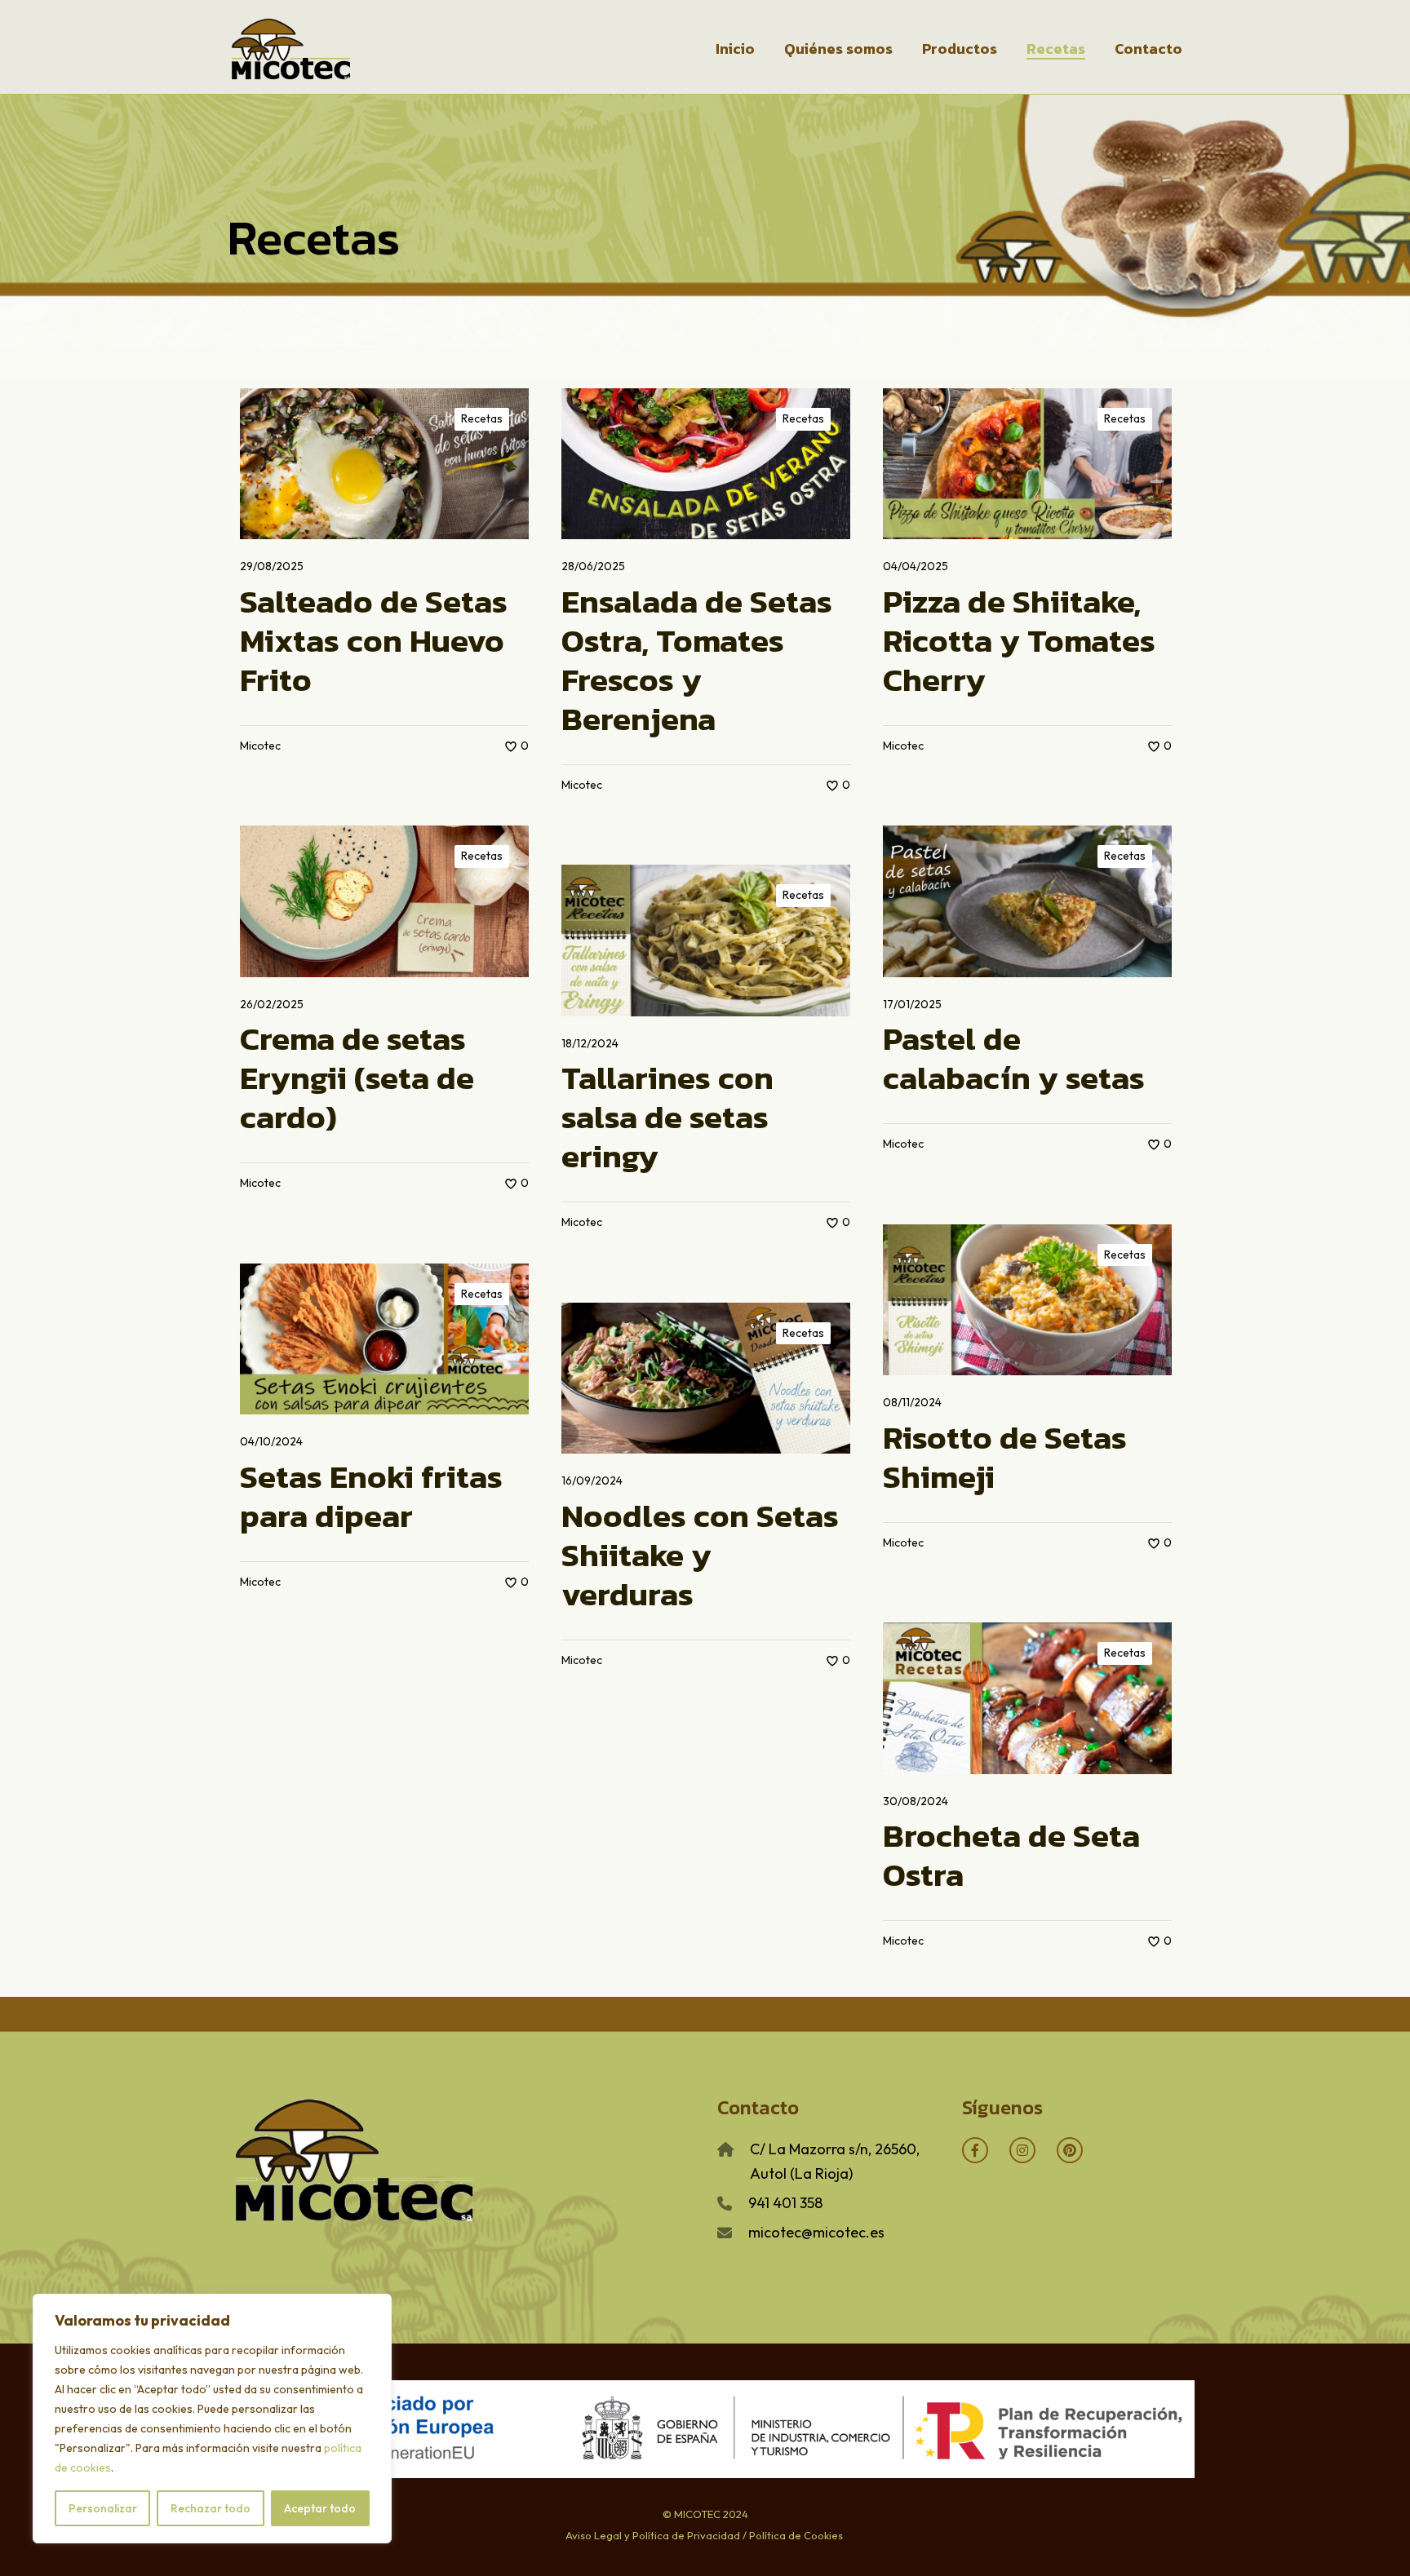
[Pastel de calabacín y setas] (1027, 901)
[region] (212, 2419)
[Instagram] (1022, 2150)
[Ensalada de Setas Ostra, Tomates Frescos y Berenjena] (706, 464)
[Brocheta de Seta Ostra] (1027, 1698)
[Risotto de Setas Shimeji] (1027, 1300)
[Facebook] (975, 2150)
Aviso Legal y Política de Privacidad (653, 2535)
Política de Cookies (795, 2535)
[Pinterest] (1070, 2150)
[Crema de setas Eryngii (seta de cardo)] (384, 901)
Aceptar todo (320, 2508)
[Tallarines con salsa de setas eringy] (706, 940)
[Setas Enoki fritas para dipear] (384, 1339)
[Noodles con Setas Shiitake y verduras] (706, 1378)
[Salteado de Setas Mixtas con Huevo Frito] (384, 464)
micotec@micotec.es (816, 2232)
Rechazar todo (211, 2508)
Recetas (482, 418)
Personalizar (103, 2508)
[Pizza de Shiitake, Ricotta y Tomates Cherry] (1027, 464)
